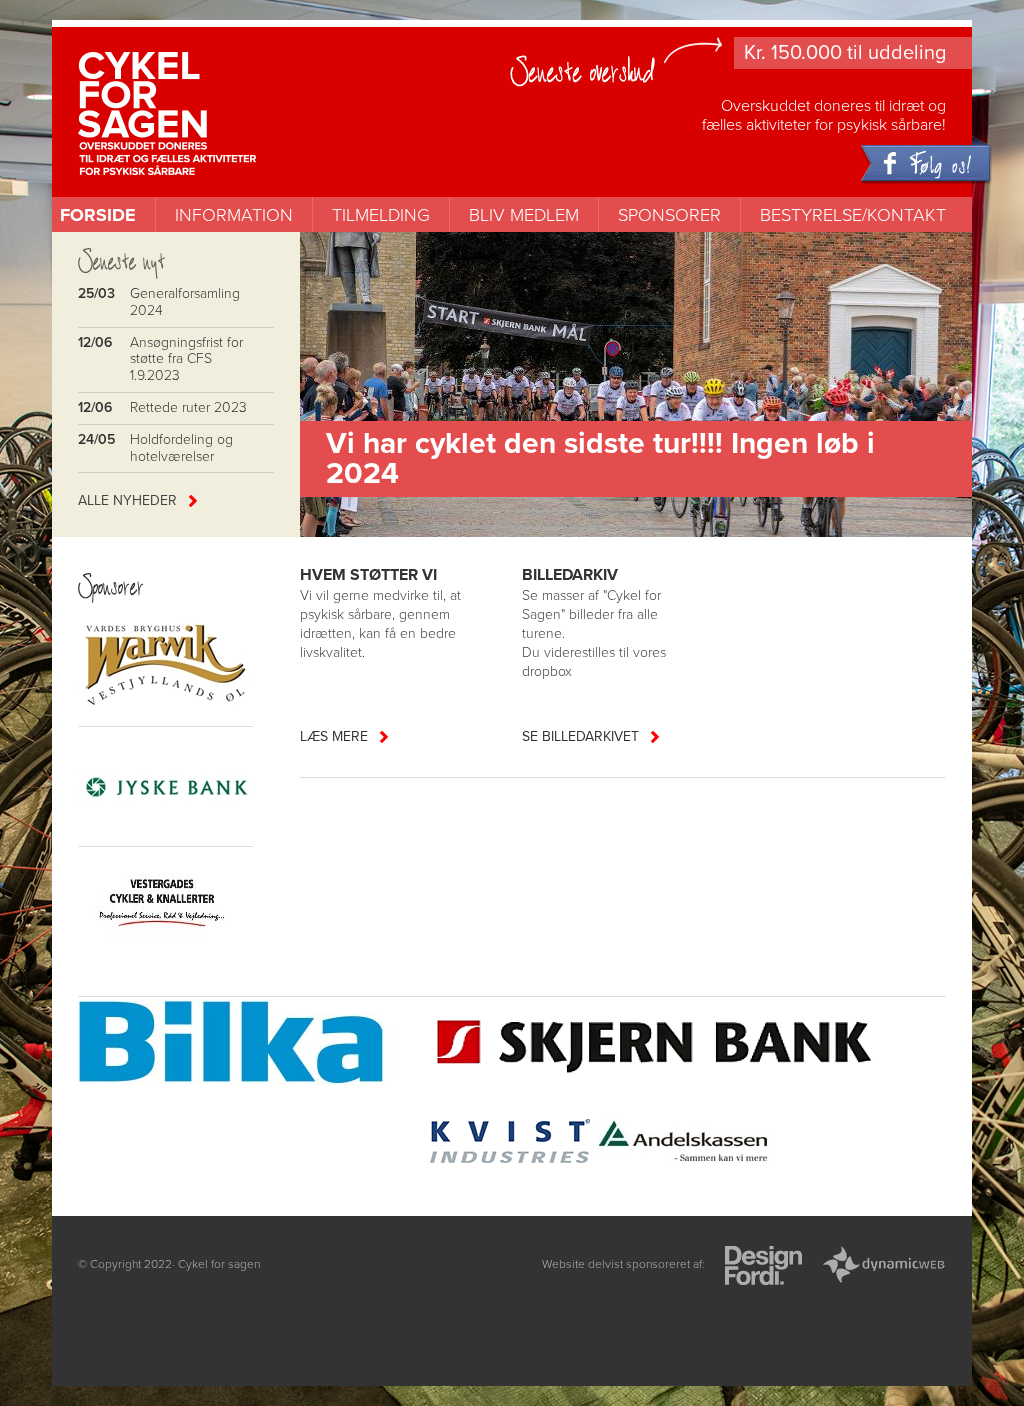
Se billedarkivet (580, 736)
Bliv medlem (524, 215)
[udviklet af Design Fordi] (763, 1267)
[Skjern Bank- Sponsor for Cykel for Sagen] (656, 1044)
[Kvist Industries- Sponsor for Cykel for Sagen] (509, 1144)
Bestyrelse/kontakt (853, 215)
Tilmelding (381, 215)
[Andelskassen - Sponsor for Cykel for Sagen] (684, 1144)
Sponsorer (669, 215)
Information (234, 215)
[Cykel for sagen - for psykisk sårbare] (205, 82)
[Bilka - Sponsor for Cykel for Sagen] (250, 1044)
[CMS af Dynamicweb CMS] (884, 1267)
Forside (98, 215)
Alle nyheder (127, 500)
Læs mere (334, 736)
